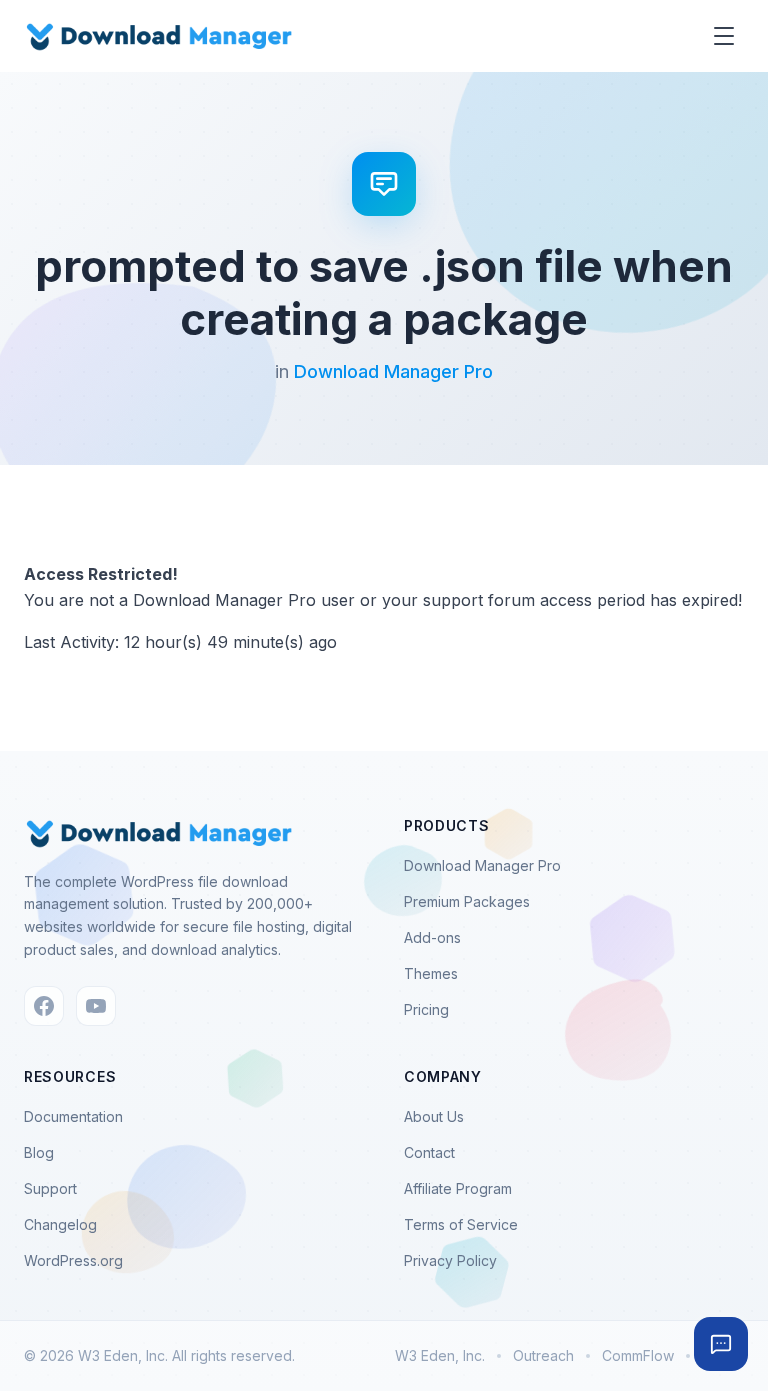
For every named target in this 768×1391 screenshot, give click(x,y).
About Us (434, 1116)
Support (50, 1188)
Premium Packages (467, 901)
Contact (429, 1152)
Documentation (73, 1116)
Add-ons (432, 937)
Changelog (60, 1224)
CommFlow (638, 1355)
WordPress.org (73, 1260)
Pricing (426, 1009)
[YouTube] (96, 1006)
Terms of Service (461, 1224)
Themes (431, 973)
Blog (39, 1152)
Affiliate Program (458, 1188)
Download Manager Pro (393, 371)
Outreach (543, 1355)
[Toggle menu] (724, 36)
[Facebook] (44, 1006)
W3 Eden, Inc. (440, 1355)
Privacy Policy (450, 1260)
